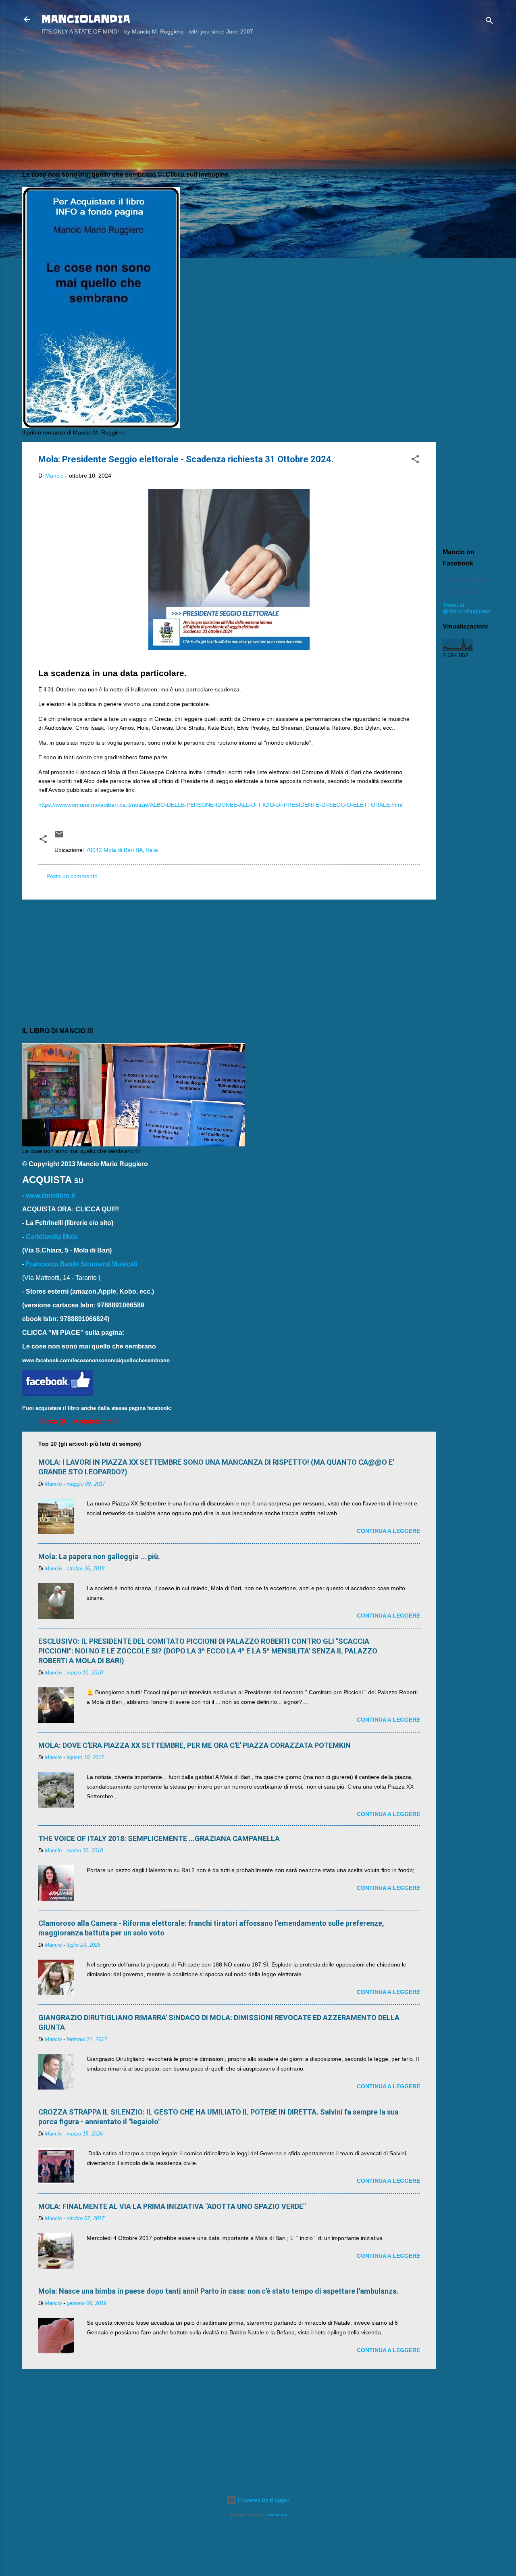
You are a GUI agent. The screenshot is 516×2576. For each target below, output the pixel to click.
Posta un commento (72, 876)
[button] (415, 460)
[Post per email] (59, 837)
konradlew (277, 2515)
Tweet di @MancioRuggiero (466, 608)
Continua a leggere (388, 1531)
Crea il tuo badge (459, 592)
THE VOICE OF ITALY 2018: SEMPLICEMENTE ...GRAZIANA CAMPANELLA (159, 1838)
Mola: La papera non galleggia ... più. (99, 1556)
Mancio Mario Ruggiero (465, 579)
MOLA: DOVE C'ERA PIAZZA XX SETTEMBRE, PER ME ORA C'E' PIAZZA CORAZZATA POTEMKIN (195, 1745)
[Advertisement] (468, 171)
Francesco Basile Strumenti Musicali (81, 1264)
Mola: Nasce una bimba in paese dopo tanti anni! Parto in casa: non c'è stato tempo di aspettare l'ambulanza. (218, 2291)
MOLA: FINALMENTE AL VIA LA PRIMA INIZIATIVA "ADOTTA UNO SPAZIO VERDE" (172, 2206)
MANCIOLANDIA (86, 19)
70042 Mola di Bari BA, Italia (122, 850)
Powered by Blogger (263, 2500)
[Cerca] (489, 22)
